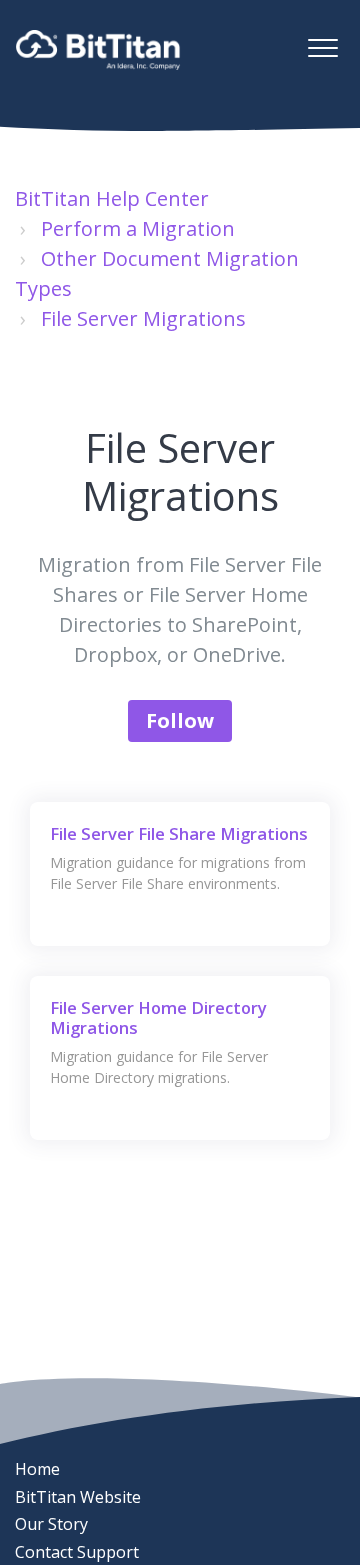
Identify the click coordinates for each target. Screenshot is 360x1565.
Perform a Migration (138, 228)
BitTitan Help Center (112, 198)
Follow (180, 720)
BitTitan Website (78, 1497)
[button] (322, 47)
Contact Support (77, 1552)
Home (37, 1469)
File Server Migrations (143, 318)
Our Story (51, 1524)
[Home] (98, 50)
